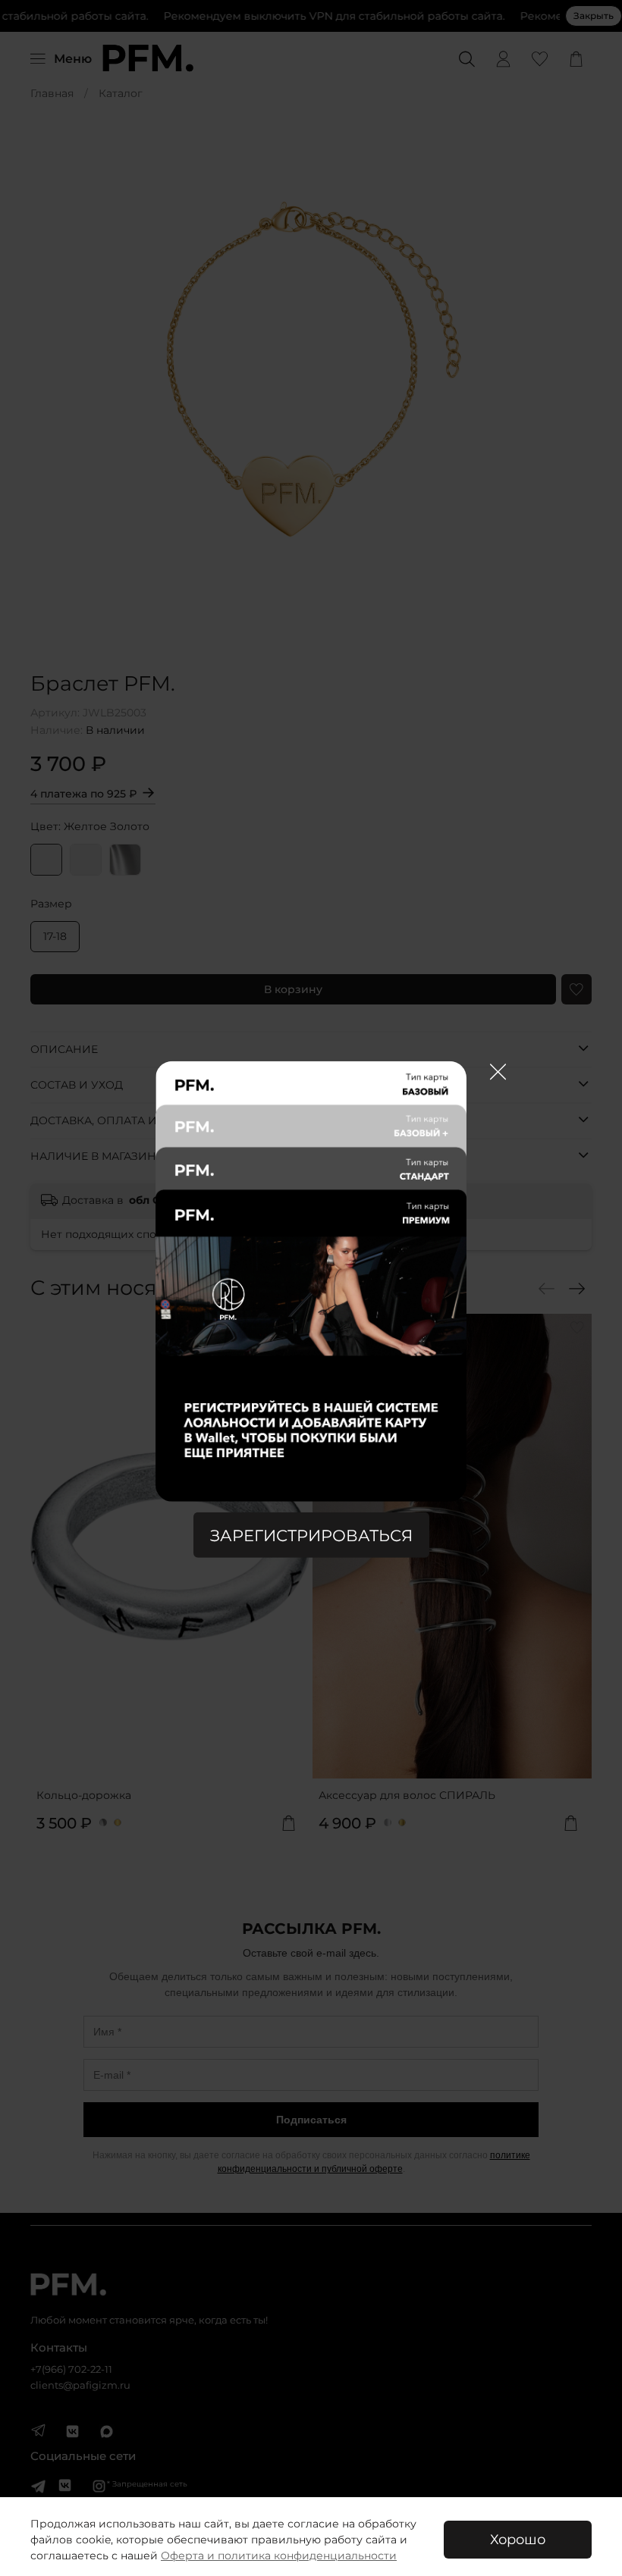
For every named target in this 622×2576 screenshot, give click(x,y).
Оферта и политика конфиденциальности (279, 2556)
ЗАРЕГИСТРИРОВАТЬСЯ (311, 1536)
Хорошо (518, 2539)
